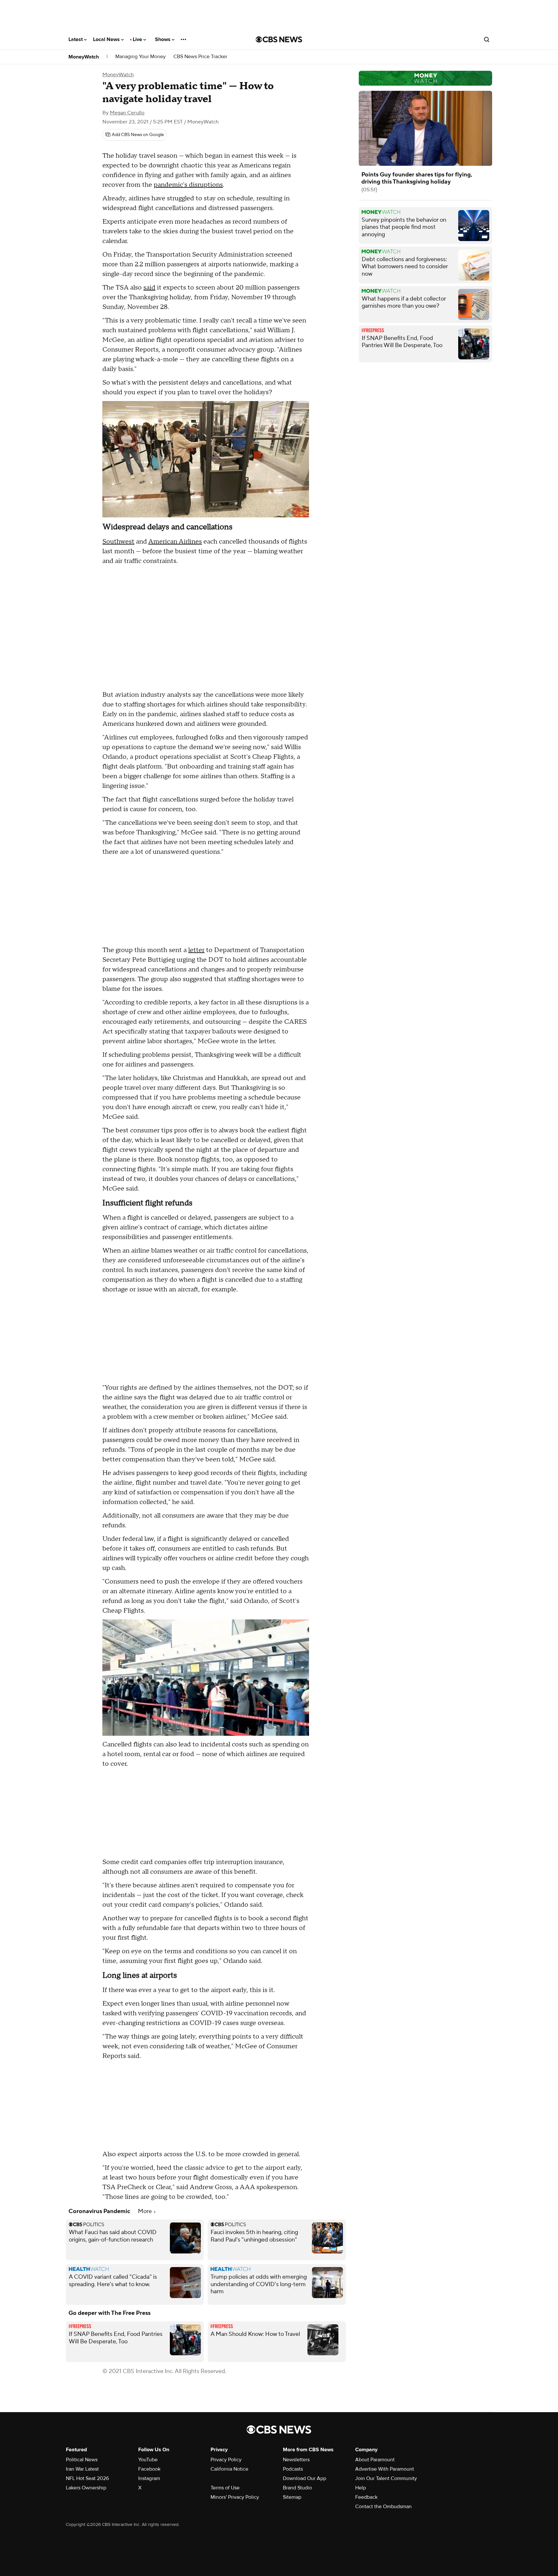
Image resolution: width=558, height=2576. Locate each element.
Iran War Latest (82, 2469)
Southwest (118, 542)
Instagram (149, 2478)
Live (138, 39)
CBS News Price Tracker (200, 57)
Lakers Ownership (86, 2488)
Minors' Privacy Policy (235, 2497)
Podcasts (293, 2469)
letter (196, 950)
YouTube (148, 2460)
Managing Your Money (140, 57)
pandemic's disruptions (188, 185)
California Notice (229, 2469)
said (149, 288)
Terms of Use (225, 2488)
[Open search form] (487, 39)
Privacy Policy (226, 2460)
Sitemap (292, 2497)
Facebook (149, 2469)
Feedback (366, 2497)
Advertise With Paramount (385, 2469)
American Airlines (175, 542)
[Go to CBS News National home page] (279, 39)
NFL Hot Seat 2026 (87, 2478)
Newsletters (296, 2460)
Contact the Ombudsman (383, 2507)
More (145, 2211)
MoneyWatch (84, 57)
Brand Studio (297, 2488)
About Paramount (375, 2460)
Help (361, 2488)
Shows (163, 39)
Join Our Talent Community (386, 2478)
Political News (82, 2460)
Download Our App (305, 2478)
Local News (107, 39)
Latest (76, 39)
